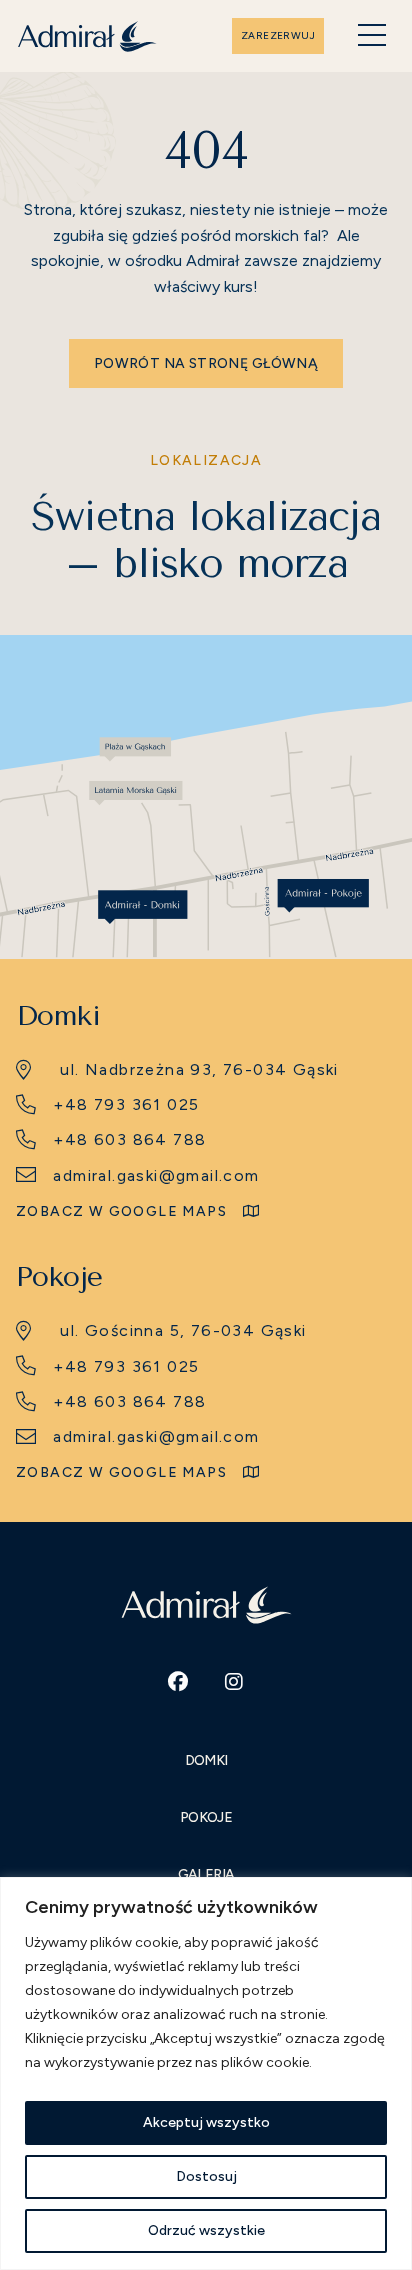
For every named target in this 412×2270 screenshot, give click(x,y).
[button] (372, 36)
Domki (206, 1760)
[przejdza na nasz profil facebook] (178, 1682)
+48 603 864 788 (129, 1139)
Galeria (206, 1874)
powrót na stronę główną (206, 363)
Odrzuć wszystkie (206, 2230)
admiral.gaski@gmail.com (156, 1175)
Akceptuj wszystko (206, 2122)
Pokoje (206, 1817)
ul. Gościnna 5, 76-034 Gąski (183, 1330)
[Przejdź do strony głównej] (87, 36)
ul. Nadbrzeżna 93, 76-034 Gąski (199, 1069)
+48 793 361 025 (126, 1104)
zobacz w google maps (121, 1211)
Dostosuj (206, 2176)
